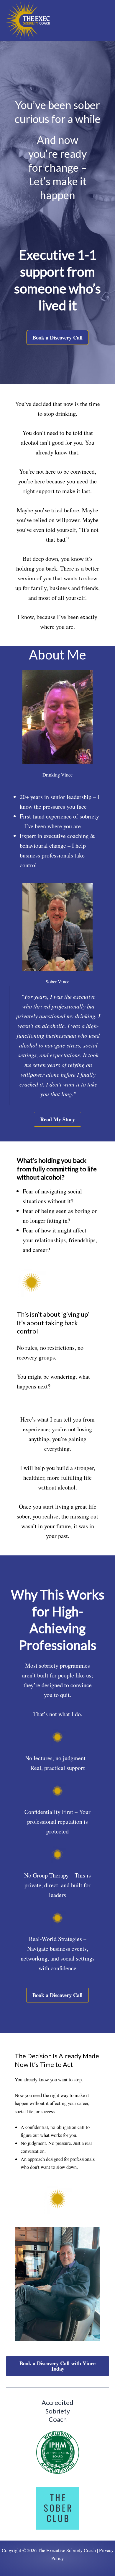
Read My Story (57, 1119)
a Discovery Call (57, 2366)
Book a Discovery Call (57, 337)
